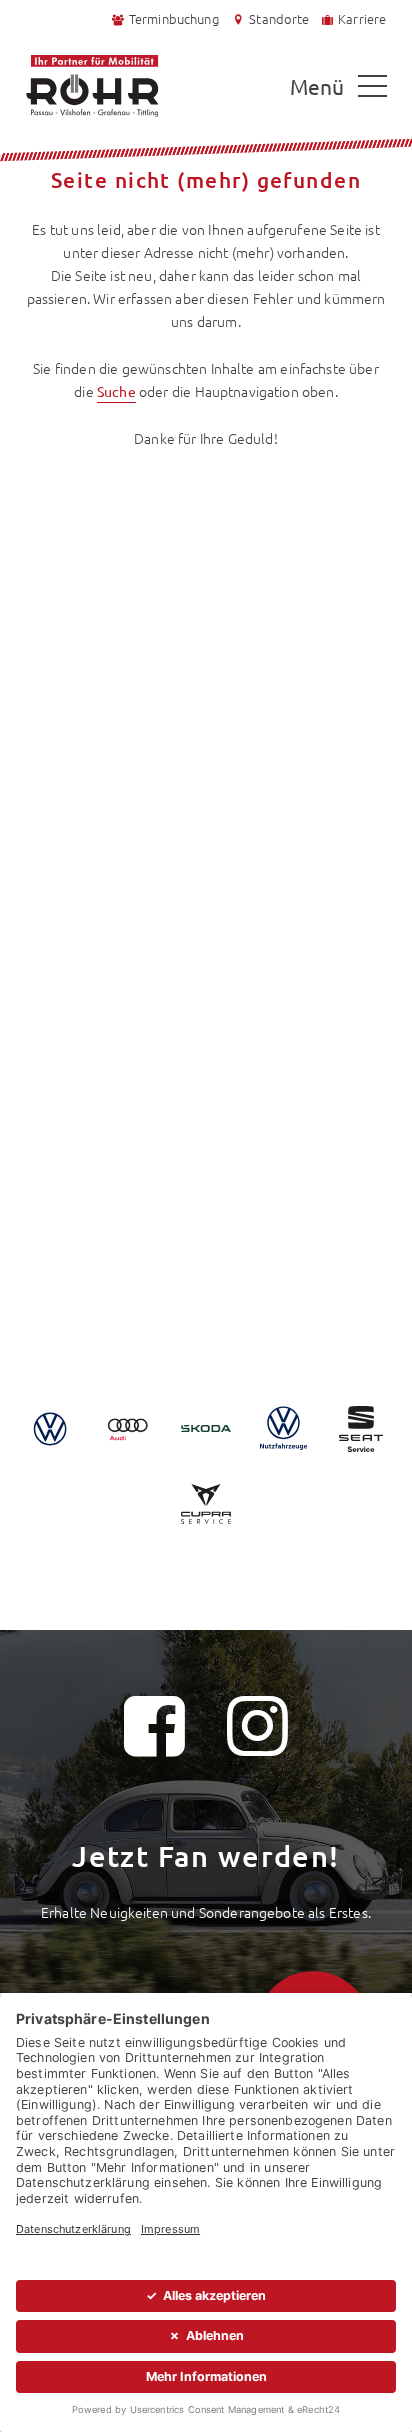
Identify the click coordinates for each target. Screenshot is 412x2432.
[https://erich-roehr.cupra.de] (206, 1504)
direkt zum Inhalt (84, 50)
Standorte (279, 18)
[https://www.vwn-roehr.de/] (283, 1429)
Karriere (362, 18)
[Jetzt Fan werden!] (154, 1734)
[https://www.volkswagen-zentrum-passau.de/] (51, 1429)
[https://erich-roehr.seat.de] (361, 1429)
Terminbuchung (173, 18)
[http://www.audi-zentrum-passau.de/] (128, 1429)
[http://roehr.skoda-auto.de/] (206, 1429)
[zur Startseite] (92, 86)
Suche (116, 391)
